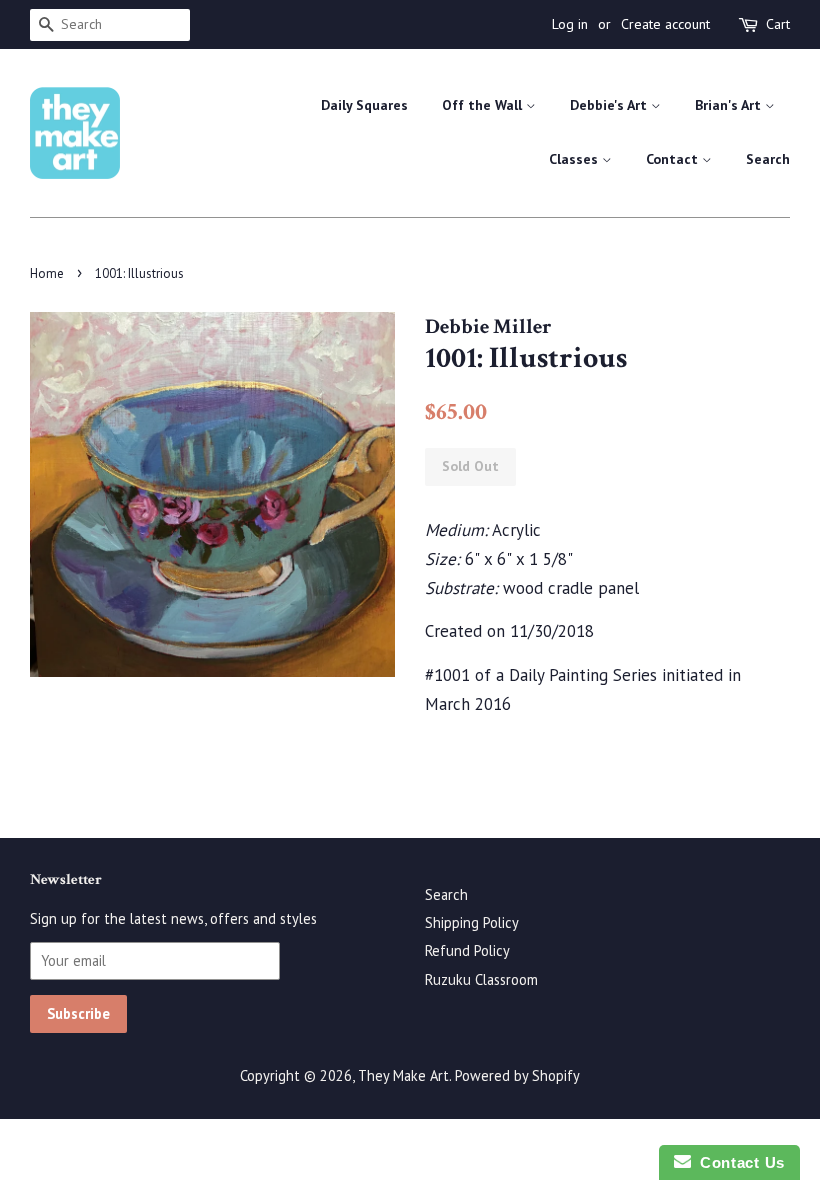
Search (768, 159)
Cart (778, 24)
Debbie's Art (610, 105)
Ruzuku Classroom (481, 979)
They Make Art (403, 1075)
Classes (575, 159)
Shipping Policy (472, 922)
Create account (665, 24)
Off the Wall (484, 105)
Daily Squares (364, 105)
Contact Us (738, 1162)
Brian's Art (730, 105)
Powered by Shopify (517, 1075)
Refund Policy (467, 950)
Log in (570, 24)
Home (47, 273)
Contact (674, 159)
